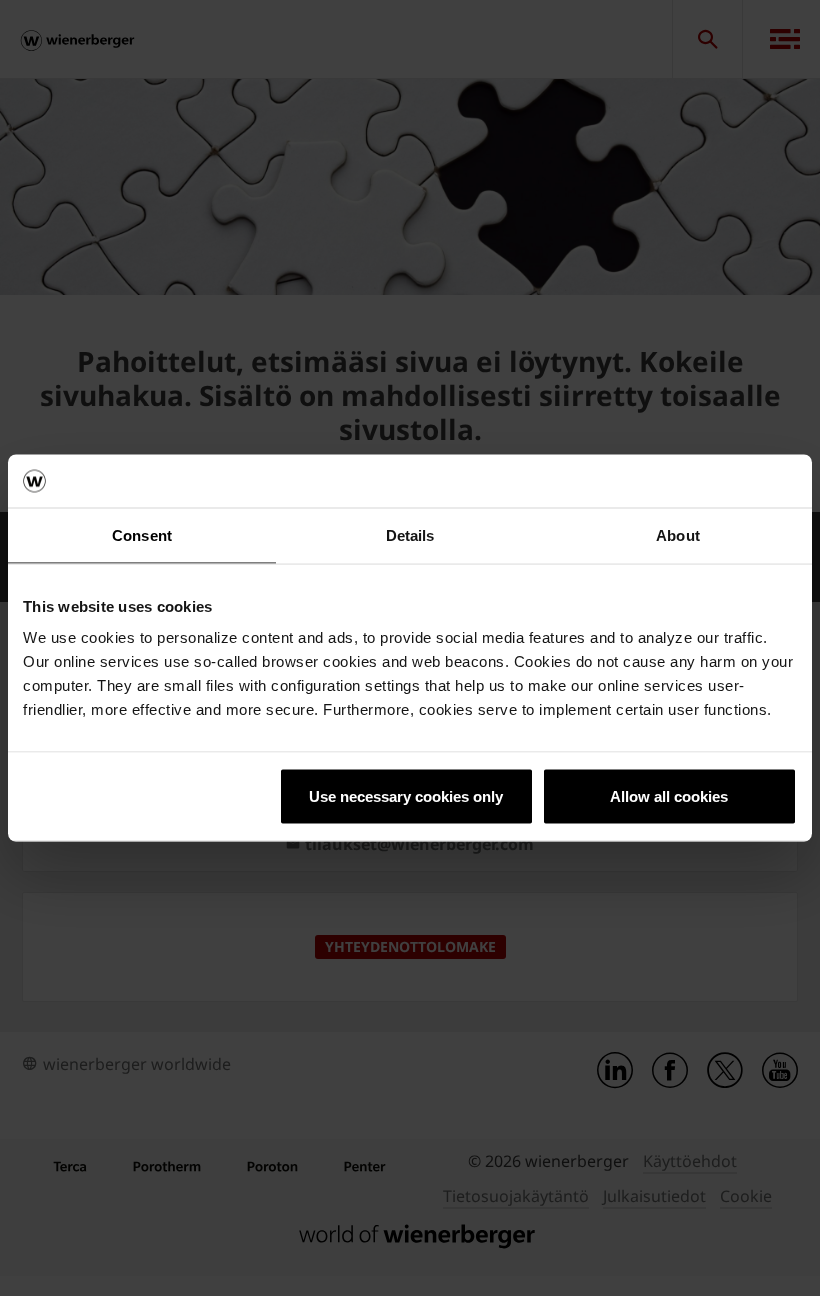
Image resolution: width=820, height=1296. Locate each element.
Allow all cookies (669, 796)
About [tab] (678, 534)
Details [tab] (410, 534)
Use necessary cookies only (406, 796)
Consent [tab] (142, 534)
